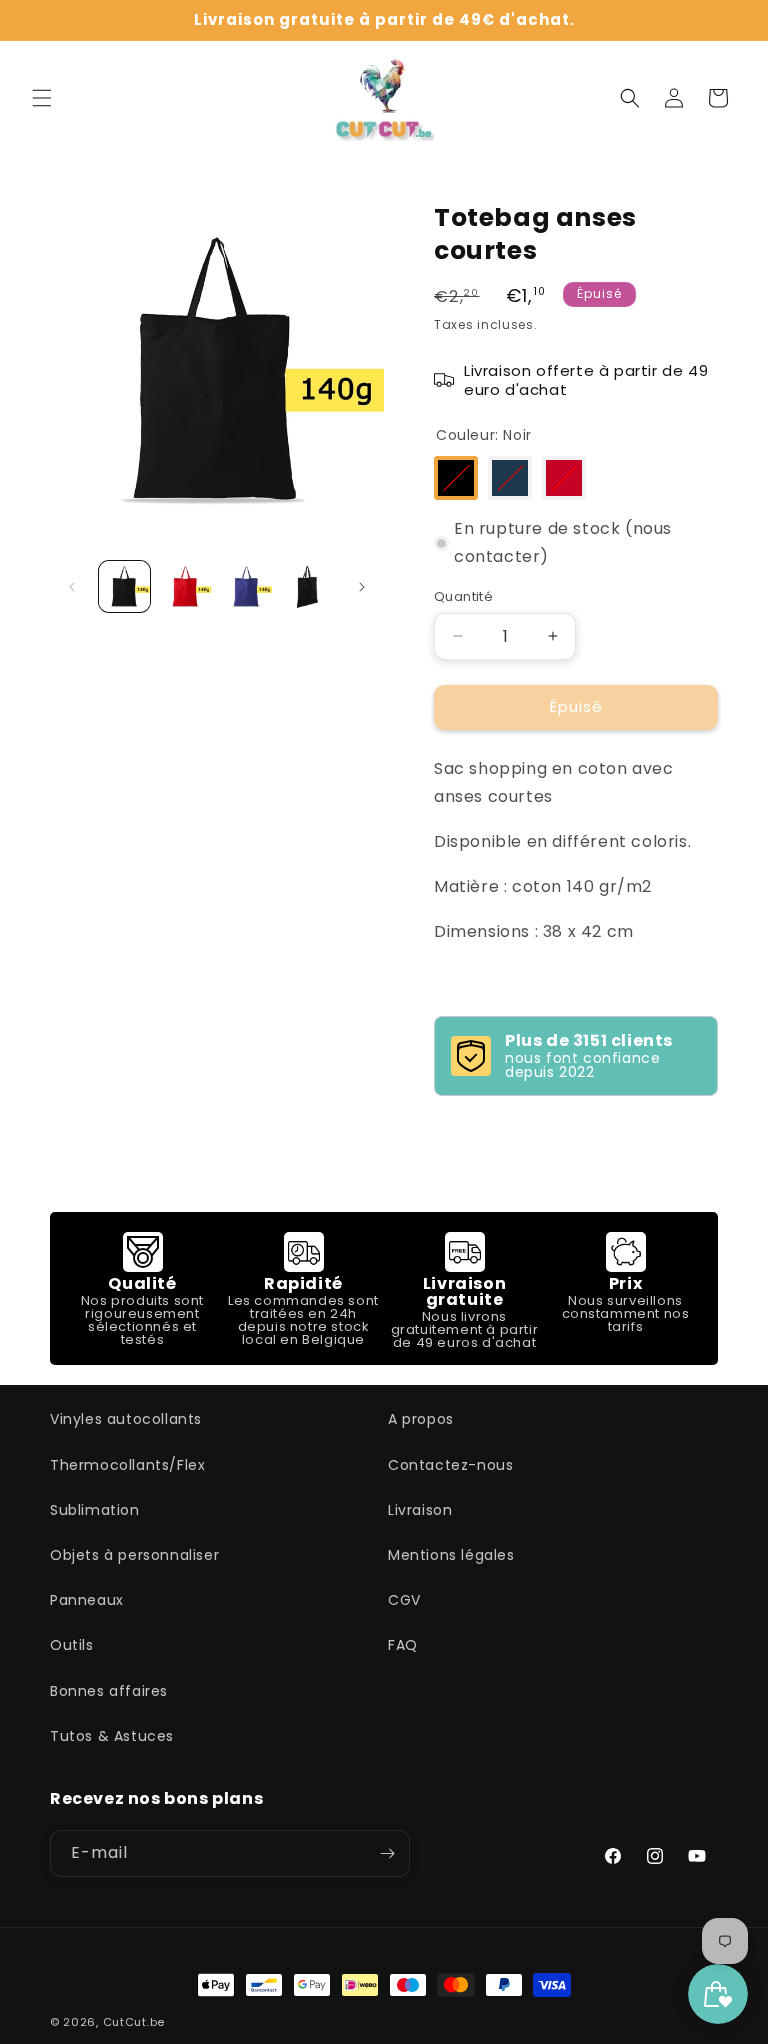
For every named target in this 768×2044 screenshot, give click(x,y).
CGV (404, 1600)
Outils (72, 1645)
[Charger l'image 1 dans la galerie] (124, 586)
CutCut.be (134, 2022)
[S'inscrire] (387, 1853)
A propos (421, 1419)
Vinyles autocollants (126, 1419)
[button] (42, 98)
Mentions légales (451, 1555)
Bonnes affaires (109, 1691)
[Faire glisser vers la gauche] (72, 587)
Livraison (420, 1510)
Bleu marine (510, 478)
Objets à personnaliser (134, 1555)
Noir (456, 478)
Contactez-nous (450, 1465)
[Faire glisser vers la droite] (362, 587)
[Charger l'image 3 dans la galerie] (246, 586)
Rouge (564, 478)
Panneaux (87, 1600)
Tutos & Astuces (112, 1736)
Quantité (463, 596)
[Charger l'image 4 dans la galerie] (307, 586)
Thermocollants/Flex (127, 1465)
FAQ (403, 1645)
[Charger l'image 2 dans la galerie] (185, 586)
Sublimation (95, 1510)
